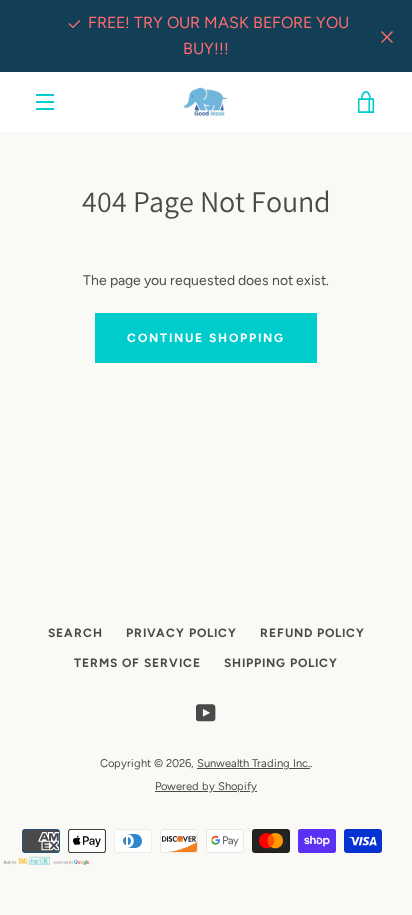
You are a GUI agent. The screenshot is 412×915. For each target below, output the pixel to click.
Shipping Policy (281, 663)
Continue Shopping (206, 338)
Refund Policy (312, 633)
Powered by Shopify (206, 786)
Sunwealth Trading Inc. (253, 763)
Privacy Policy (181, 633)
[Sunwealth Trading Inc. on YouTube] (206, 711)
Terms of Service (137, 663)
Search (75, 633)
